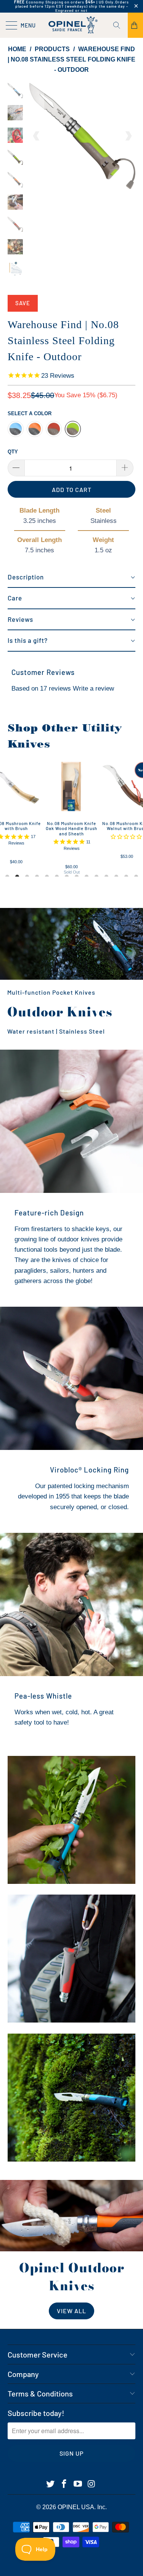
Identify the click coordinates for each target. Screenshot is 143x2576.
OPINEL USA (76, 2507)
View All (71, 2311)
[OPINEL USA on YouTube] (78, 2484)
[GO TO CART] (135, 25)
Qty (13, 452)
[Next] (128, 136)
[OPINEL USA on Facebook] (64, 2484)
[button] (71, 578)
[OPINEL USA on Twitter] (51, 2484)
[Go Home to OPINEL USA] (72, 25)
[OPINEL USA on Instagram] (92, 2484)
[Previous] (37, 136)
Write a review (93, 688)
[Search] (119, 25)
